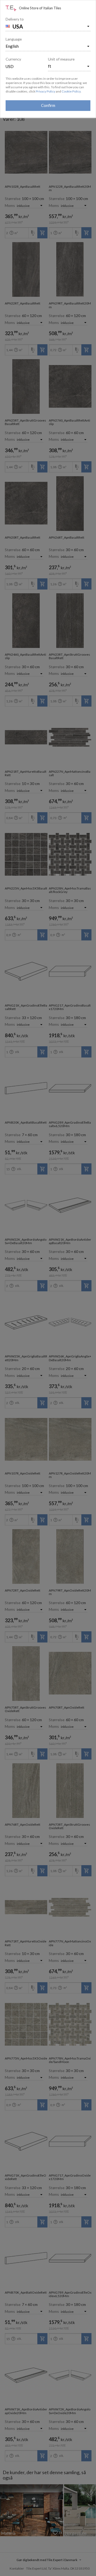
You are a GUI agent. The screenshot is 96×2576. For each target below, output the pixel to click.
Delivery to (15, 19)
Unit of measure (61, 59)
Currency (13, 59)
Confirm (48, 105)
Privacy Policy (45, 91)
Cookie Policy (71, 91)
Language (14, 39)
